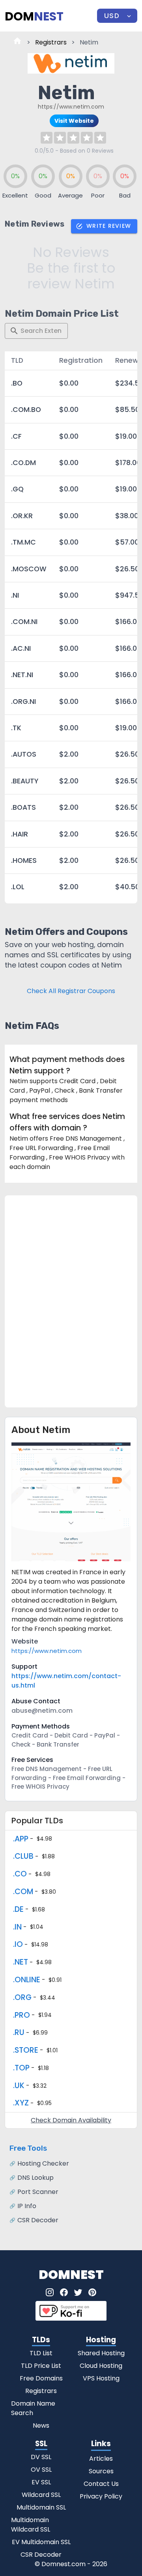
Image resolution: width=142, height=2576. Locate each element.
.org (22, 1997)
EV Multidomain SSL (41, 2542)
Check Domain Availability (71, 2120)
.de (18, 1909)
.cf (16, 436)
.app (21, 1839)
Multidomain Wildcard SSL (31, 2525)
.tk (16, 728)
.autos (24, 754)
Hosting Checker (43, 2163)
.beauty (25, 781)
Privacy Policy (101, 2496)
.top (21, 2068)
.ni (15, 595)
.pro (21, 2015)
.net (21, 1962)
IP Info (27, 2206)
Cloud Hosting (101, 2366)
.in (17, 1927)
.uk (19, 2086)
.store (26, 2050)
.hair (20, 834)
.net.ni (22, 675)
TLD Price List (41, 2366)
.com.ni (24, 622)
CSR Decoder (38, 2220)
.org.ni (23, 702)
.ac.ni (21, 648)
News (41, 2426)
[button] (117, 16)
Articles (101, 2459)
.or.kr (22, 516)
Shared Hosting (101, 2353)
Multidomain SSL (41, 2507)
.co (20, 1874)
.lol (18, 887)
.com (23, 1892)
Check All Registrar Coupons (71, 991)
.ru (19, 2032)
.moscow (29, 569)
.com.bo (26, 410)
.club (23, 1856)
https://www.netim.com (47, 1651)
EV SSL (41, 2482)
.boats (23, 807)
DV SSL (41, 2457)
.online (27, 1980)
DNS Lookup (35, 2178)
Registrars (51, 42)
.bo (17, 383)
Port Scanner (38, 2192)
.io (18, 1944)
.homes (24, 861)
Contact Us (101, 2484)
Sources (101, 2471)
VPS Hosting (101, 2378)
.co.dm (23, 463)
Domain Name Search (33, 2408)
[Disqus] (71, 1300)
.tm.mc (23, 542)
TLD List (41, 2353)
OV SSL (41, 2470)
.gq (17, 489)
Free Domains (41, 2378)
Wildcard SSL (41, 2495)
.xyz (21, 2103)
